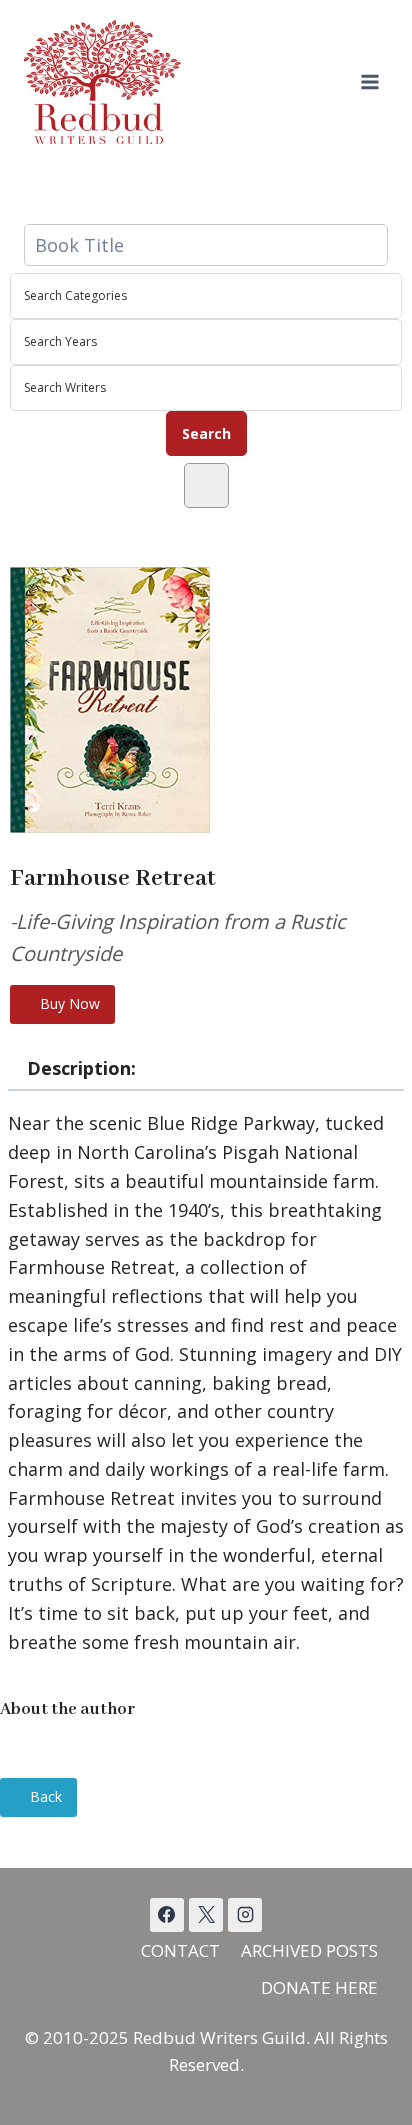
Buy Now (68, 1003)
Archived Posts (309, 1950)
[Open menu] (369, 81)
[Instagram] (245, 1915)
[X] (206, 1915)
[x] (167, 1915)
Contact (180, 1950)
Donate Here (319, 1987)
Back (44, 1796)
